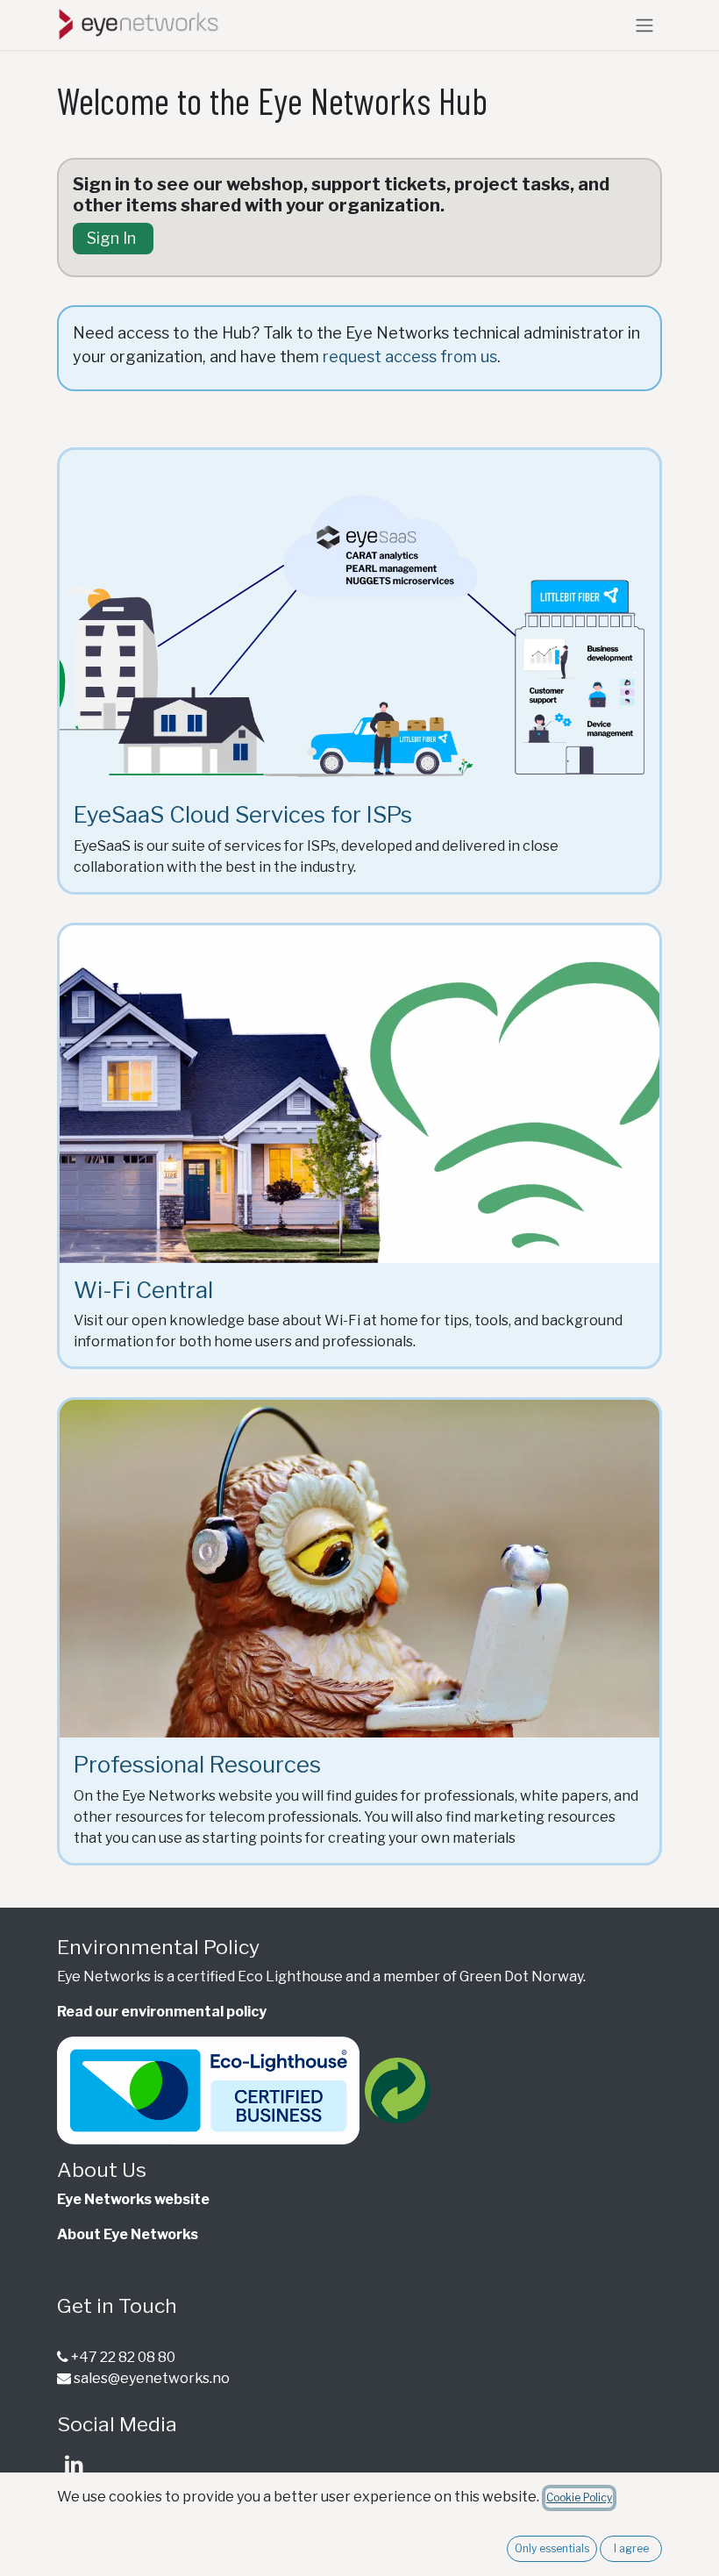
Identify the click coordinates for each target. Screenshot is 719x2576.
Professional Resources (197, 1764)
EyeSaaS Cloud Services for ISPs (243, 814)
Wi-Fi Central (143, 1290)
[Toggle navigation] (644, 25)
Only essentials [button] (552, 2548)
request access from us (410, 357)
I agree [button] (631, 2548)
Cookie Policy (579, 2498)
